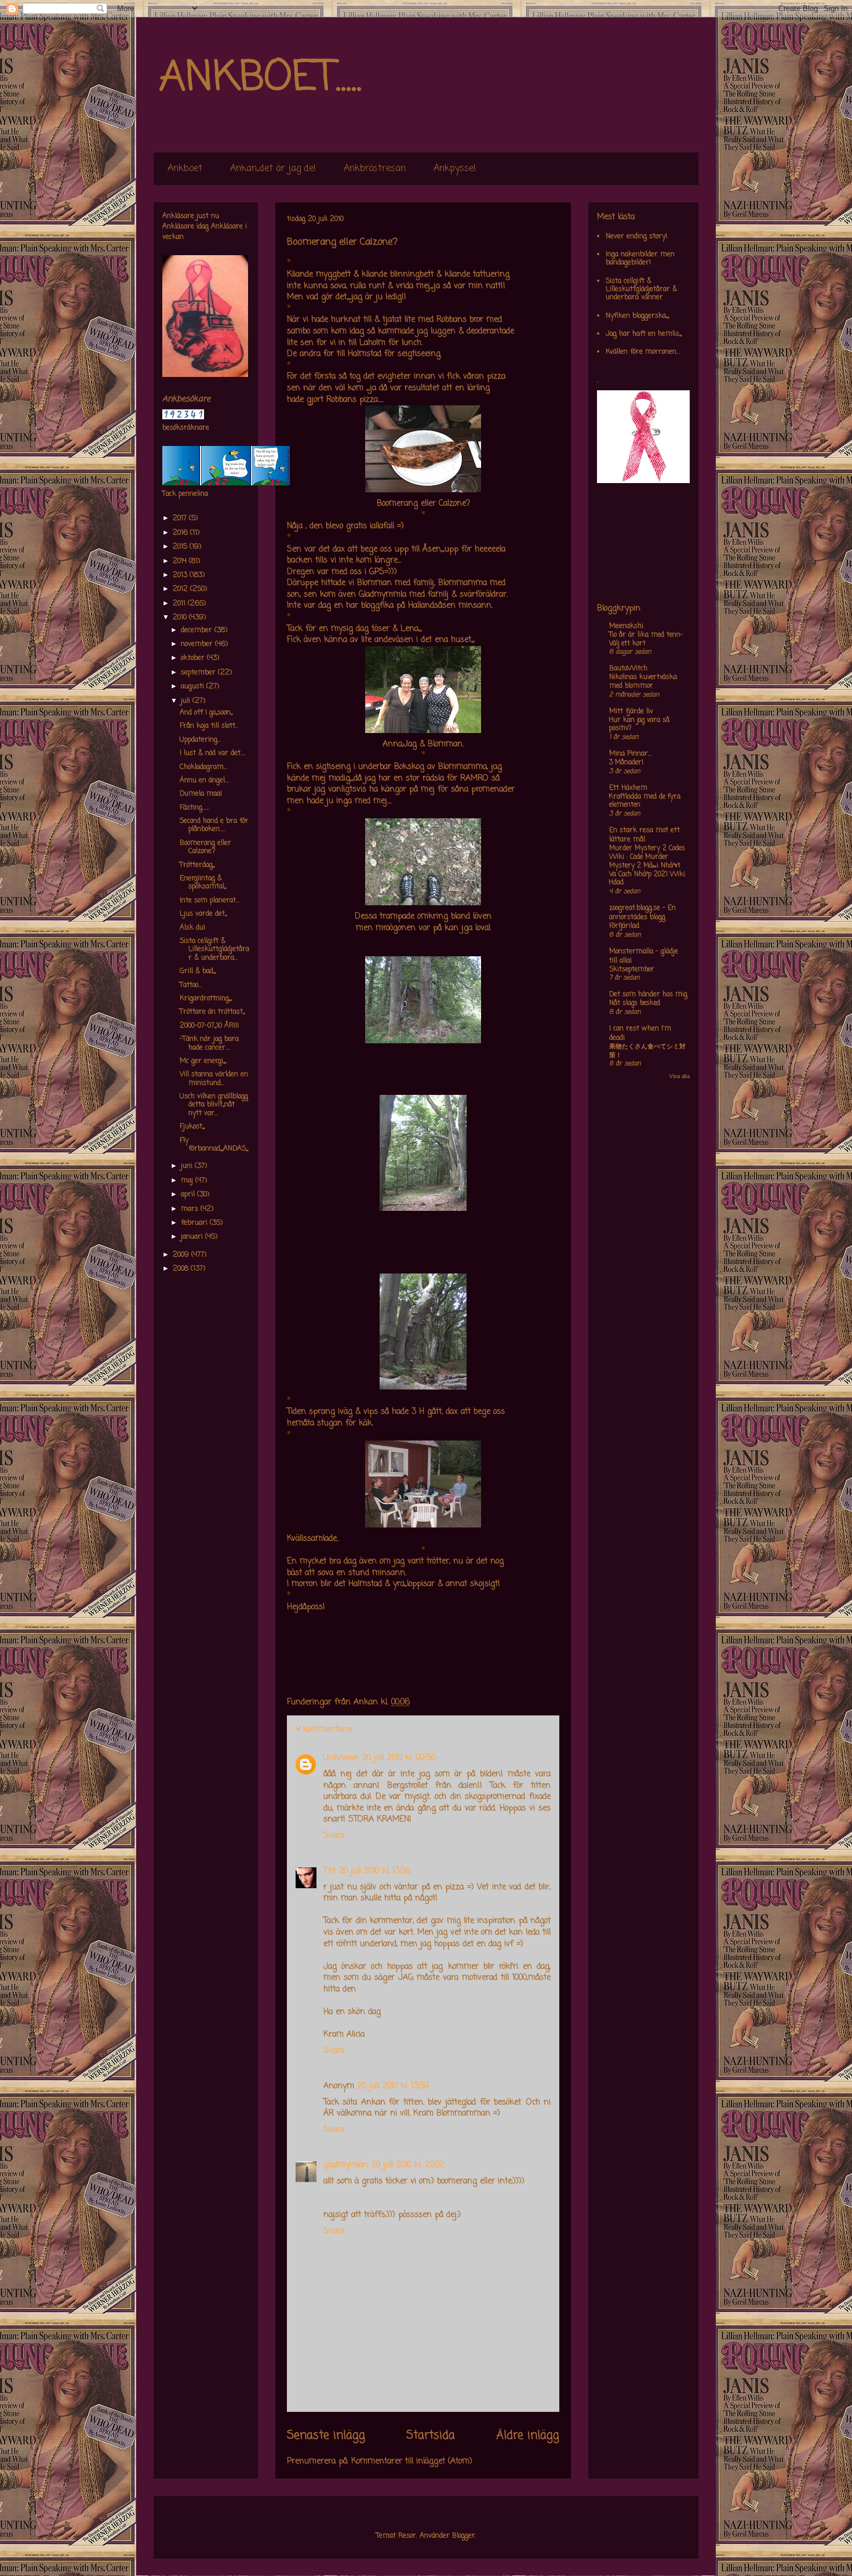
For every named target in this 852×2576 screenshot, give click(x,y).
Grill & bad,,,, (198, 971)
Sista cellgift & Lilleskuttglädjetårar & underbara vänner (641, 290)
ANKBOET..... (260, 78)
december (198, 630)
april (189, 1195)
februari (195, 1223)
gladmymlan (346, 2165)
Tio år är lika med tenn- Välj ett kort (646, 639)
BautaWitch (628, 669)
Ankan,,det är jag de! (273, 169)
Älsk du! (192, 928)
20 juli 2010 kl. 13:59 (393, 2086)
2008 (182, 1269)
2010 (181, 618)
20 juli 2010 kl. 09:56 (399, 1758)
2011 (180, 604)
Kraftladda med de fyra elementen (645, 801)
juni (188, 1166)
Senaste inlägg (326, 2436)
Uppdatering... (200, 740)
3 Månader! (626, 763)
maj (188, 1181)
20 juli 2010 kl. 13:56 (375, 1871)
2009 (182, 1255)
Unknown (341, 1758)
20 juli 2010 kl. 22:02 (408, 2165)
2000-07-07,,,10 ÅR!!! (209, 1026)
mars (191, 1209)
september (199, 673)
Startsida (431, 2436)
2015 (181, 547)
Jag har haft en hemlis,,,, (644, 334)
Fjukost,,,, (192, 1127)
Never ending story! (636, 237)
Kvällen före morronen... (643, 352)
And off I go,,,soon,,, (206, 713)
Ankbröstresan (375, 169)
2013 (181, 575)
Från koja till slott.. (209, 726)
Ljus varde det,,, (203, 914)
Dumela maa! (201, 794)
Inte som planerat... (210, 901)
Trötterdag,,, (197, 865)
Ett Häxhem (628, 788)
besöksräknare (186, 428)
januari (193, 1237)
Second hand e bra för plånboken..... (214, 825)
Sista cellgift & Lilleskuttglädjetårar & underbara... (214, 950)
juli (187, 701)
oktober (194, 658)
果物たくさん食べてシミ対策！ (647, 1051)
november (198, 644)
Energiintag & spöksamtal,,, (203, 883)
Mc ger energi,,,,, (203, 1061)
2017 (181, 518)
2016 (181, 533)
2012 (181, 589)
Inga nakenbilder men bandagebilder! (640, 259)
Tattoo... (191, 985)
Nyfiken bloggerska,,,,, (637, 316)
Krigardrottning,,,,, (206, 999)
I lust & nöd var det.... (212, 753)
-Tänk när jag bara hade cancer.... (209, 1043)
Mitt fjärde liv (631, 712)
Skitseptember (632, 970)
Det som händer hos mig (648, 995)
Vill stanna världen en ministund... (214, 1079)
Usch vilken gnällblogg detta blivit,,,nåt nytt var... (214, 1105)
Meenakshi (626, 626)
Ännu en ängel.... (205, 781)
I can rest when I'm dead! (640, 1033)
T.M (329, 1871)
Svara (334, 1836)
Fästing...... (194, 808)
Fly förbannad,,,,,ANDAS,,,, (214, 1145)
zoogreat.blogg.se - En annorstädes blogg (642, 913)
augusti (194, 687)
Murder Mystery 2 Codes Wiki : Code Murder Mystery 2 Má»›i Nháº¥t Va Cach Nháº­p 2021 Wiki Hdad (647, 866)
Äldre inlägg (528, 2436)
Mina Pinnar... (630, 754)
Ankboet (185, 169)
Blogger (464, 2536)
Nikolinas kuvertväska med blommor (643, 682)
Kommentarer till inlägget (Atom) (412, 2461)
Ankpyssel (455, 169)
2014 (181, 561)
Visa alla (680, 1077)
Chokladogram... (203, 767)
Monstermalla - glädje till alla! (644, 956)
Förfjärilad (624, 926)
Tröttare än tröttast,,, (212, 1012)
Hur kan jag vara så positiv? (639, 725)
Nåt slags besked (635, 1003)
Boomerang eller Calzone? (205, 847)
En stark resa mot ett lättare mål (645, 835)
